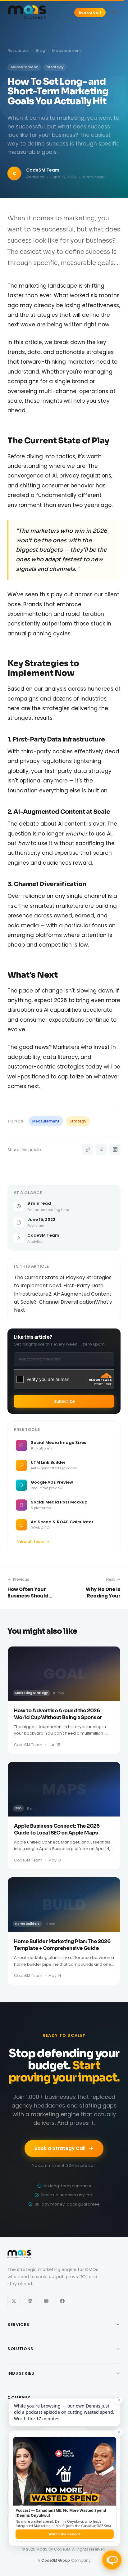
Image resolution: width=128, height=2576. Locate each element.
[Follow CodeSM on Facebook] (62, 2301)
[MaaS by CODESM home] (27, 12)
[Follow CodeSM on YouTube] (46, 2301)
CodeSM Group (56, 2560)
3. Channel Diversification (64, 1302)
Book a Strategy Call (60, 2148)
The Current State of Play (45, 1277)
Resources (18, 50)
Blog (40, 50)
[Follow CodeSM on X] (14, 2301)
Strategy (78, 1121)
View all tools (30, 1541)
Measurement (46, 1121)
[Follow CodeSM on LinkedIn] (30, 2301)
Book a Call (90, 12)
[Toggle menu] (114, 12)
